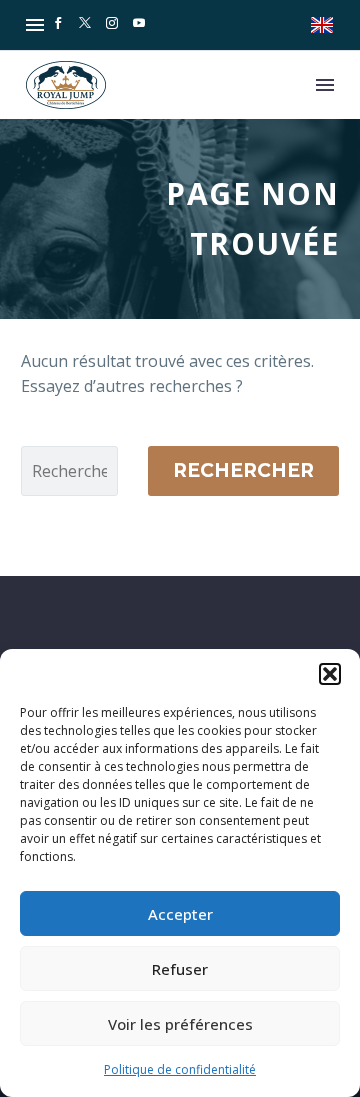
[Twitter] (85, 25)
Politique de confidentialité (180, 1069)
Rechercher (243, 470)
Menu (35, 25)
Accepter (180, 914)
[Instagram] (112, 25)
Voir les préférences (180, 1024)
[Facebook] (58, 25)
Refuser (180, 969)
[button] (330, 674)
